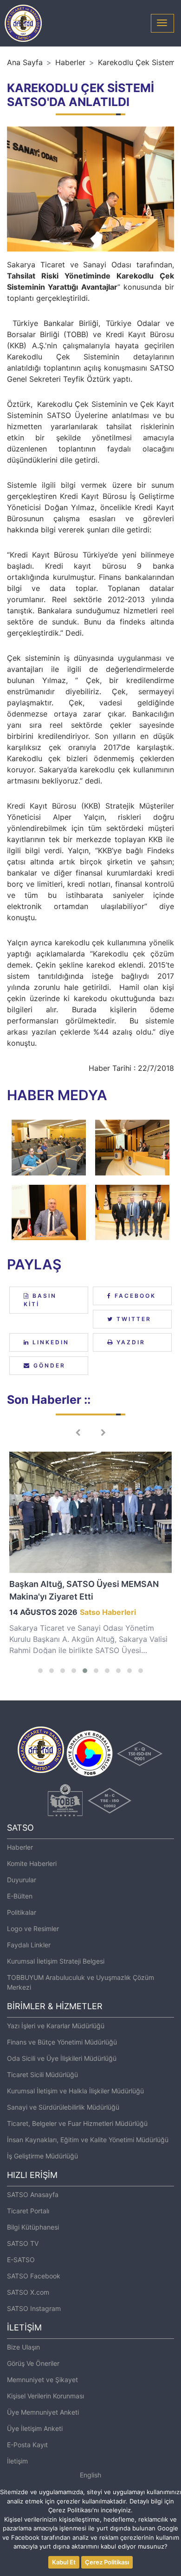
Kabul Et (64, 2562)
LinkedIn (49, 1342)
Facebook (134, 1296)
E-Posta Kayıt (27, 2445)
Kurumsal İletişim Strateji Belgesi (56, 1961)
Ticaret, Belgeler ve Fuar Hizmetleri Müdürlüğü (77, 2123)
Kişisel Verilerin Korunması (45, 2396)
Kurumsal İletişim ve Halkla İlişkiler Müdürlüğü (75, 2091)
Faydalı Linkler (29, 1945)
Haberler (70, 62)
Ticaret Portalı (28, 2211)
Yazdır (129, 1342)
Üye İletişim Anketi (35, 2428)
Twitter (133, 1319)
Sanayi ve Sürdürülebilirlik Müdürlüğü (63, 2107)
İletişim (17, 2461)
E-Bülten (20, 1896)
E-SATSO (21, 2260)
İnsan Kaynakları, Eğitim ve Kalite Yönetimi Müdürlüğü (88, 2140)
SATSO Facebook (34, 2276)
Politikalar (22, 1912)
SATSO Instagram (34, 2308)
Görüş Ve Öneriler (33, 2363)
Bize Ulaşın (23, 2347)
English (90, 2475)
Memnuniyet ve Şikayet (42, 2380)
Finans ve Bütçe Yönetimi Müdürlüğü (62, 2042)
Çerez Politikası (107, 2562)
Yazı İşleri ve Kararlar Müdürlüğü (56, 2026)
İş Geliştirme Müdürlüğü (42, 2156)
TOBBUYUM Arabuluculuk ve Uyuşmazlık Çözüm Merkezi (81, 1982)
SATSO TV (23, 2243)
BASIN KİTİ (40, 1300)
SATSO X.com (28, 2292)
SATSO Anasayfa (33, 2194)
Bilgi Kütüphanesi (33, 2227)
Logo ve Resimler (33, 1929)
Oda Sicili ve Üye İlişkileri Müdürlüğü (62, 2058)
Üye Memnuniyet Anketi (43, 2412)
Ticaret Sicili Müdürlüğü (42, 2075)
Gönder (48, 1365)
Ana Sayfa (25, 62)
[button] (40, 1671)
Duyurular (22, 1880)
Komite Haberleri (32, 1863)
